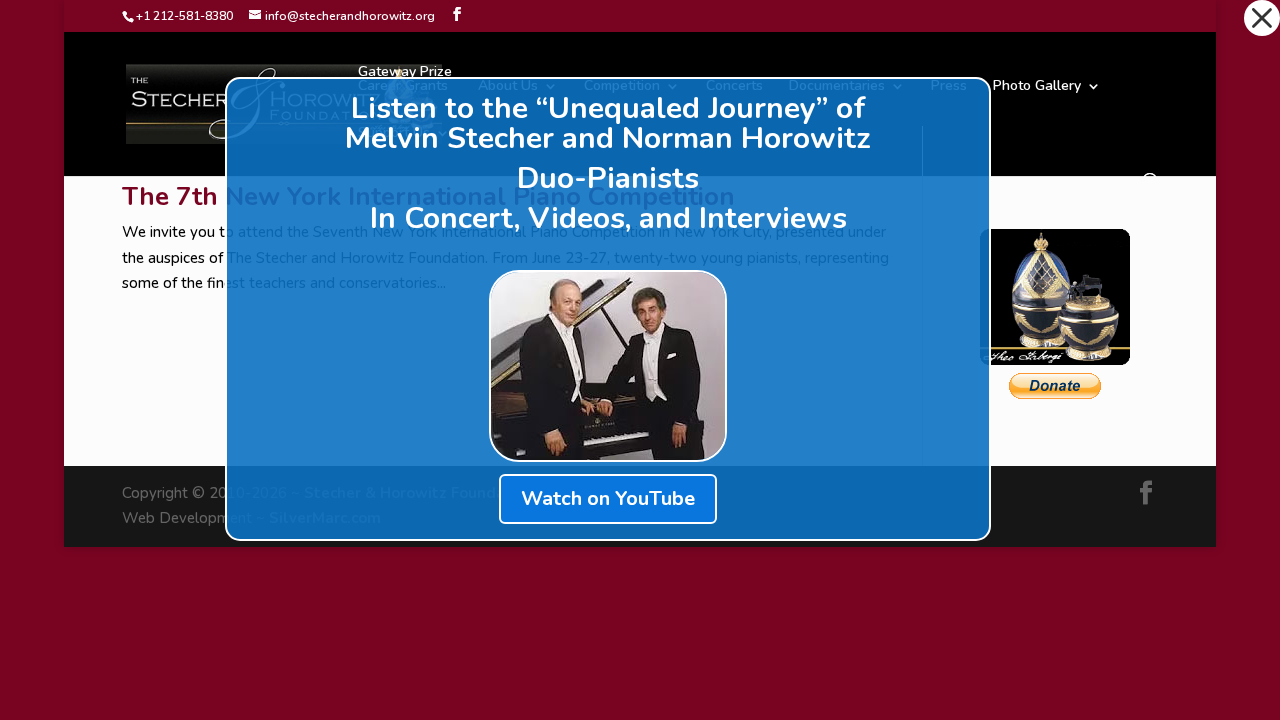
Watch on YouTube (608, 498)
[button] (1262, 18)
